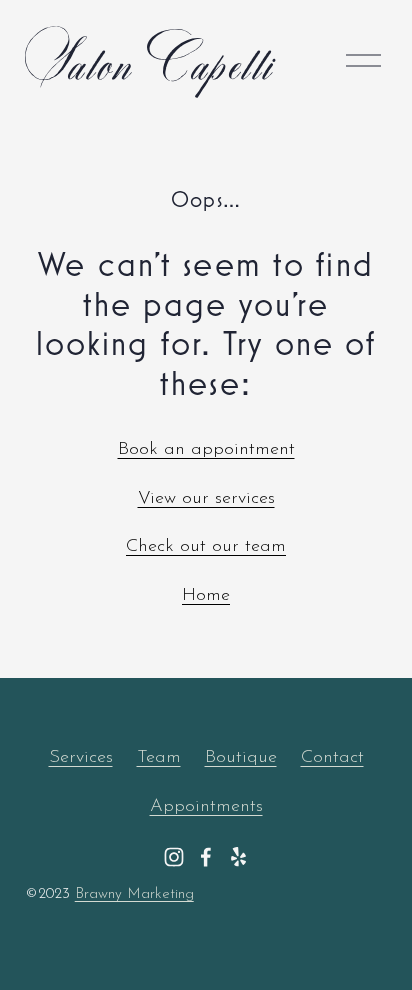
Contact (332, 757)
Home (206, 595)
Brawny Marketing (134, 894)
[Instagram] (174, 857)
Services (81, 757)
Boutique (241, 757)
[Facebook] (206, 857)
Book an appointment (206, 449)
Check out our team (206, 546)
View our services (206, 498)
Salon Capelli (149, 60)
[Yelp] (238, 857)
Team (159, 757)
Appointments (206, 806)
